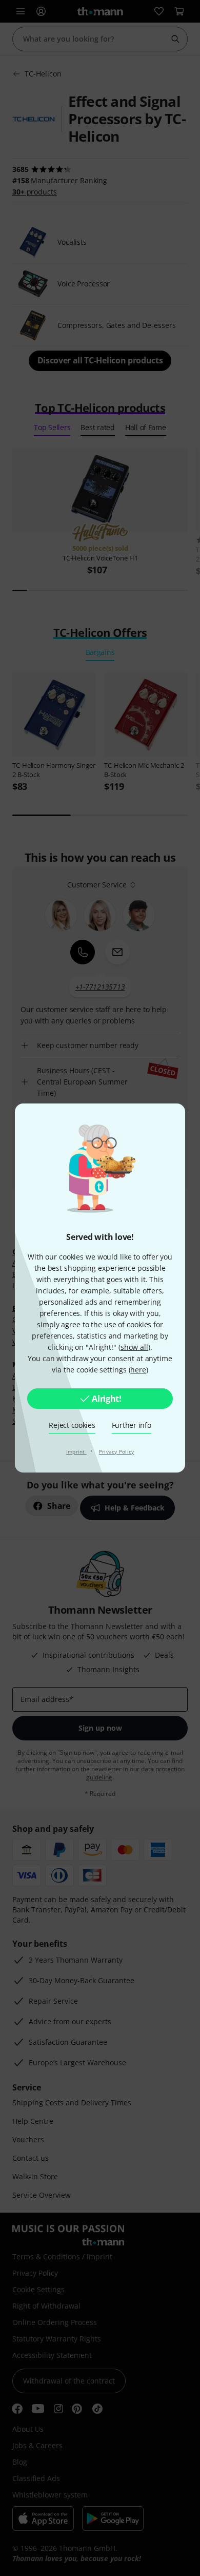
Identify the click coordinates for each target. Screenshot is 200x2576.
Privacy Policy (117, 1451)
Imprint (76, 1451)
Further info (132, 1425)
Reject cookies (72, 1425)
